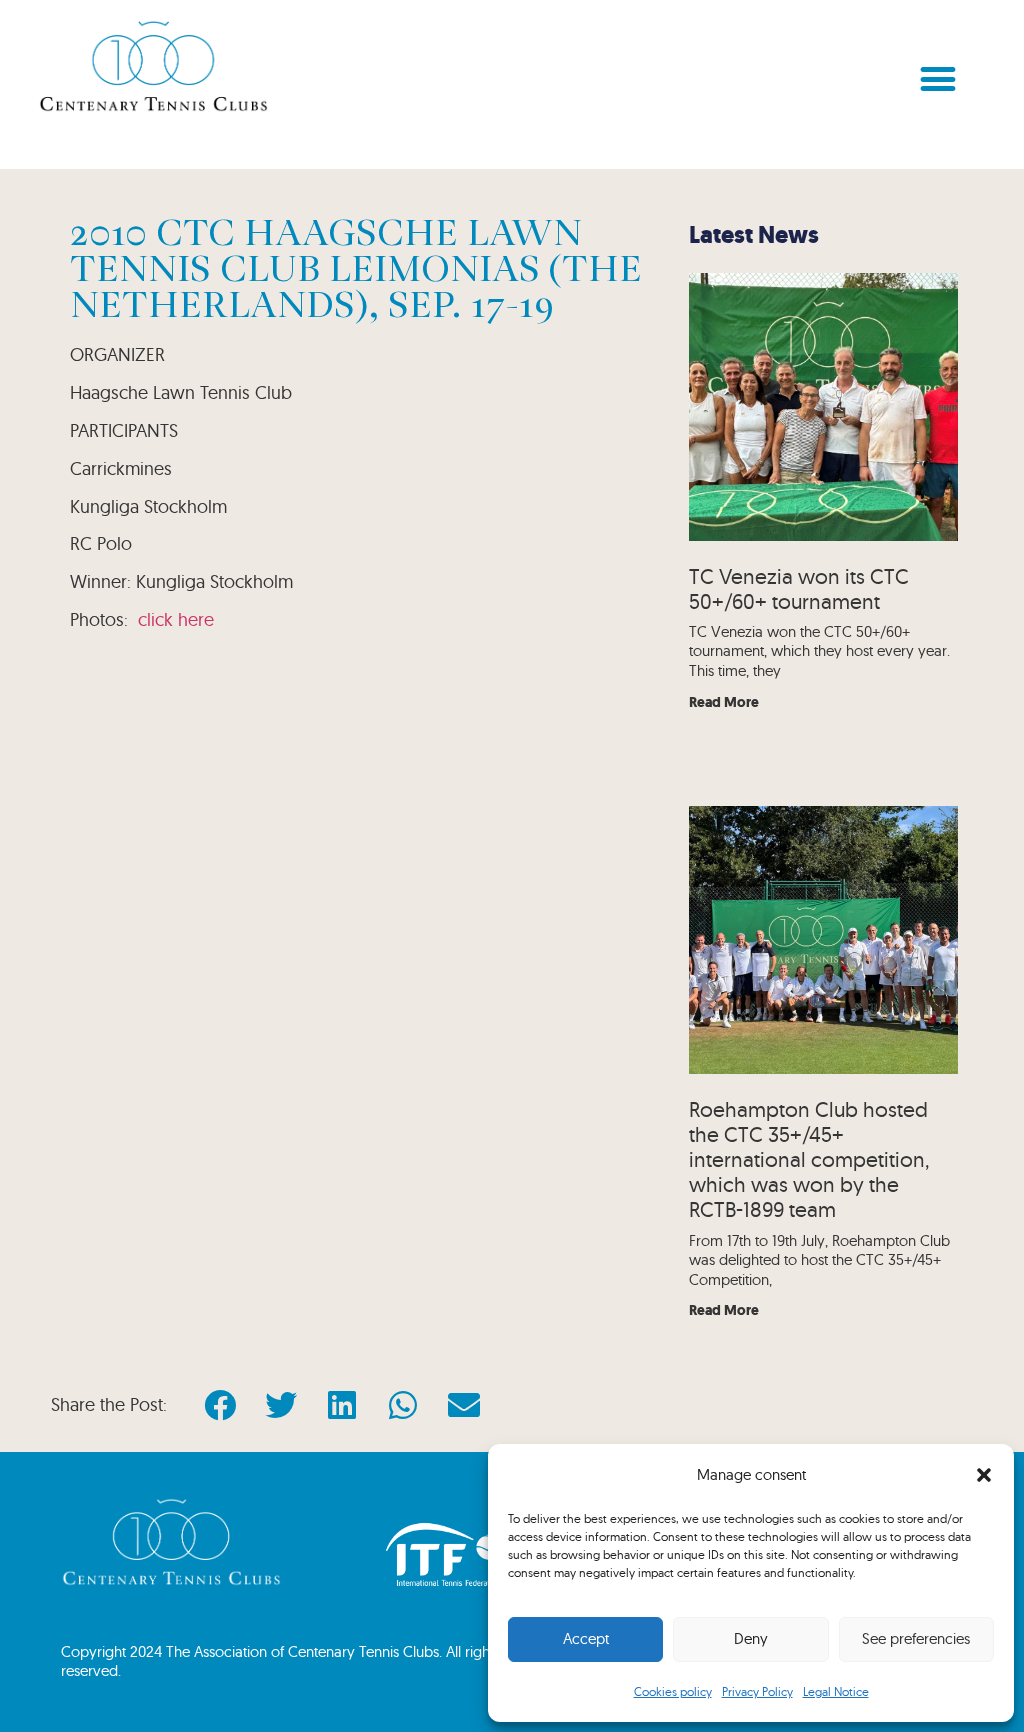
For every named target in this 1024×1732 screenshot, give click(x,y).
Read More (724, 703)
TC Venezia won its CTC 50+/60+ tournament (799, 588)
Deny (751, 1638)
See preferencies (916, 1638)
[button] (984, 1475)
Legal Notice (836, 1691)
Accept (586, 1638)
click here (176, 619)
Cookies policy (673, 1691)
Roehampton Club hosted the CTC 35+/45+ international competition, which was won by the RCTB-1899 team (809, 1159)
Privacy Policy (757, 1691)
